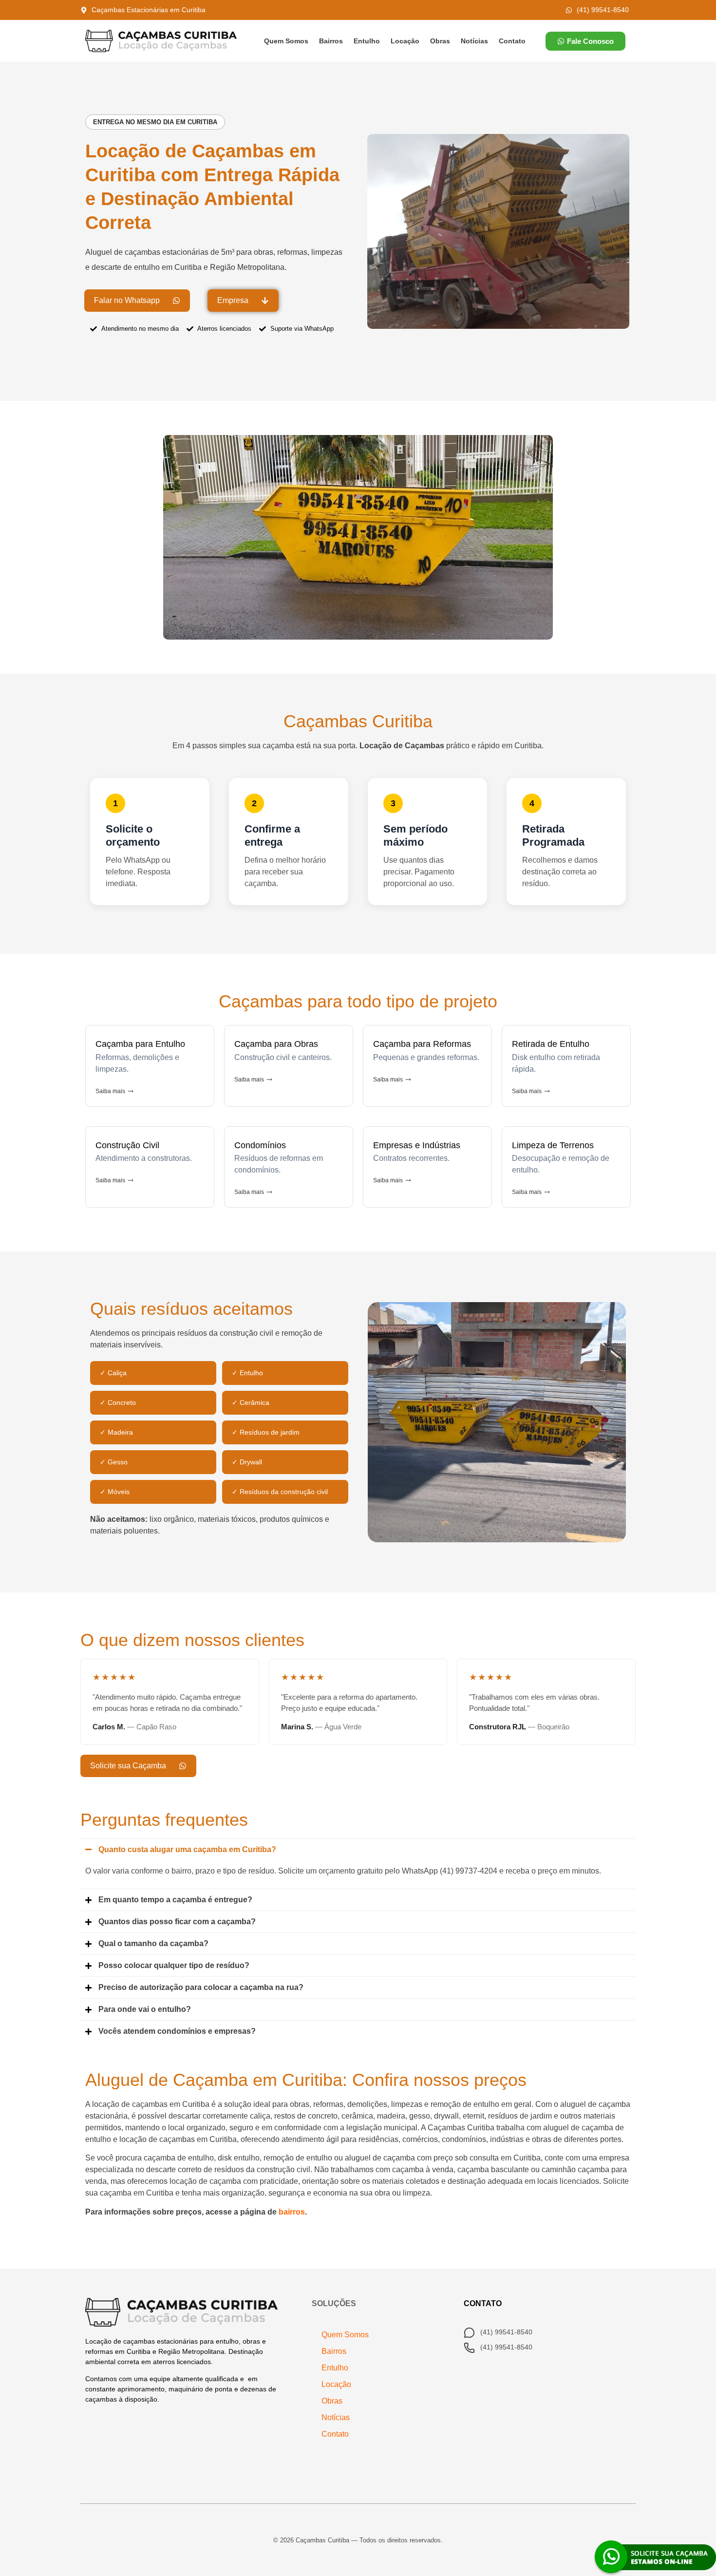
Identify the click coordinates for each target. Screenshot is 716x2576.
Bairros (331, 41)
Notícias (474, 41)
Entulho (367, 41)
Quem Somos (286, 41)
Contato (512, 41)
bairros (292, 2212)
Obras (440, 41)
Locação (405, 41)
